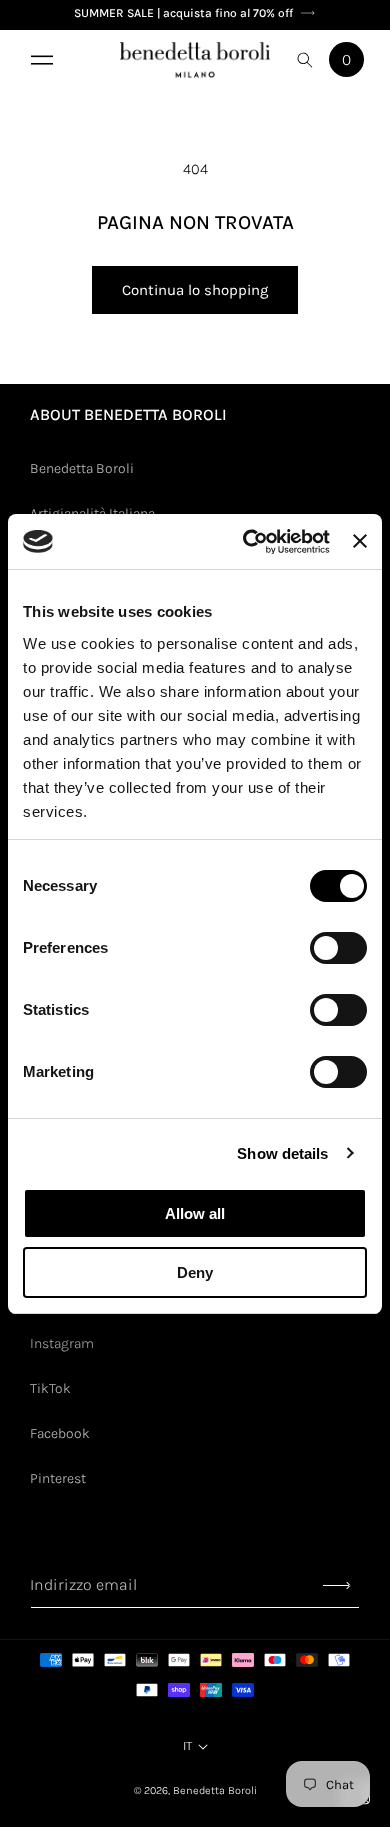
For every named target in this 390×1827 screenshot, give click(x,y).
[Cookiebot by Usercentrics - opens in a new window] (248, 542)
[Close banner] (360, 541)
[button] (40, 60)
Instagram (62, 1343)
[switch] (338, 948)
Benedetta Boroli (82, 468)
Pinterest (58, 1478)
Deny (195, 1272)
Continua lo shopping (195, 290)
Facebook (60, 1433)
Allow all (195, 1213)
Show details (282, 1153)
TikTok (50, 1388)
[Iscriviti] (337, 1585)
